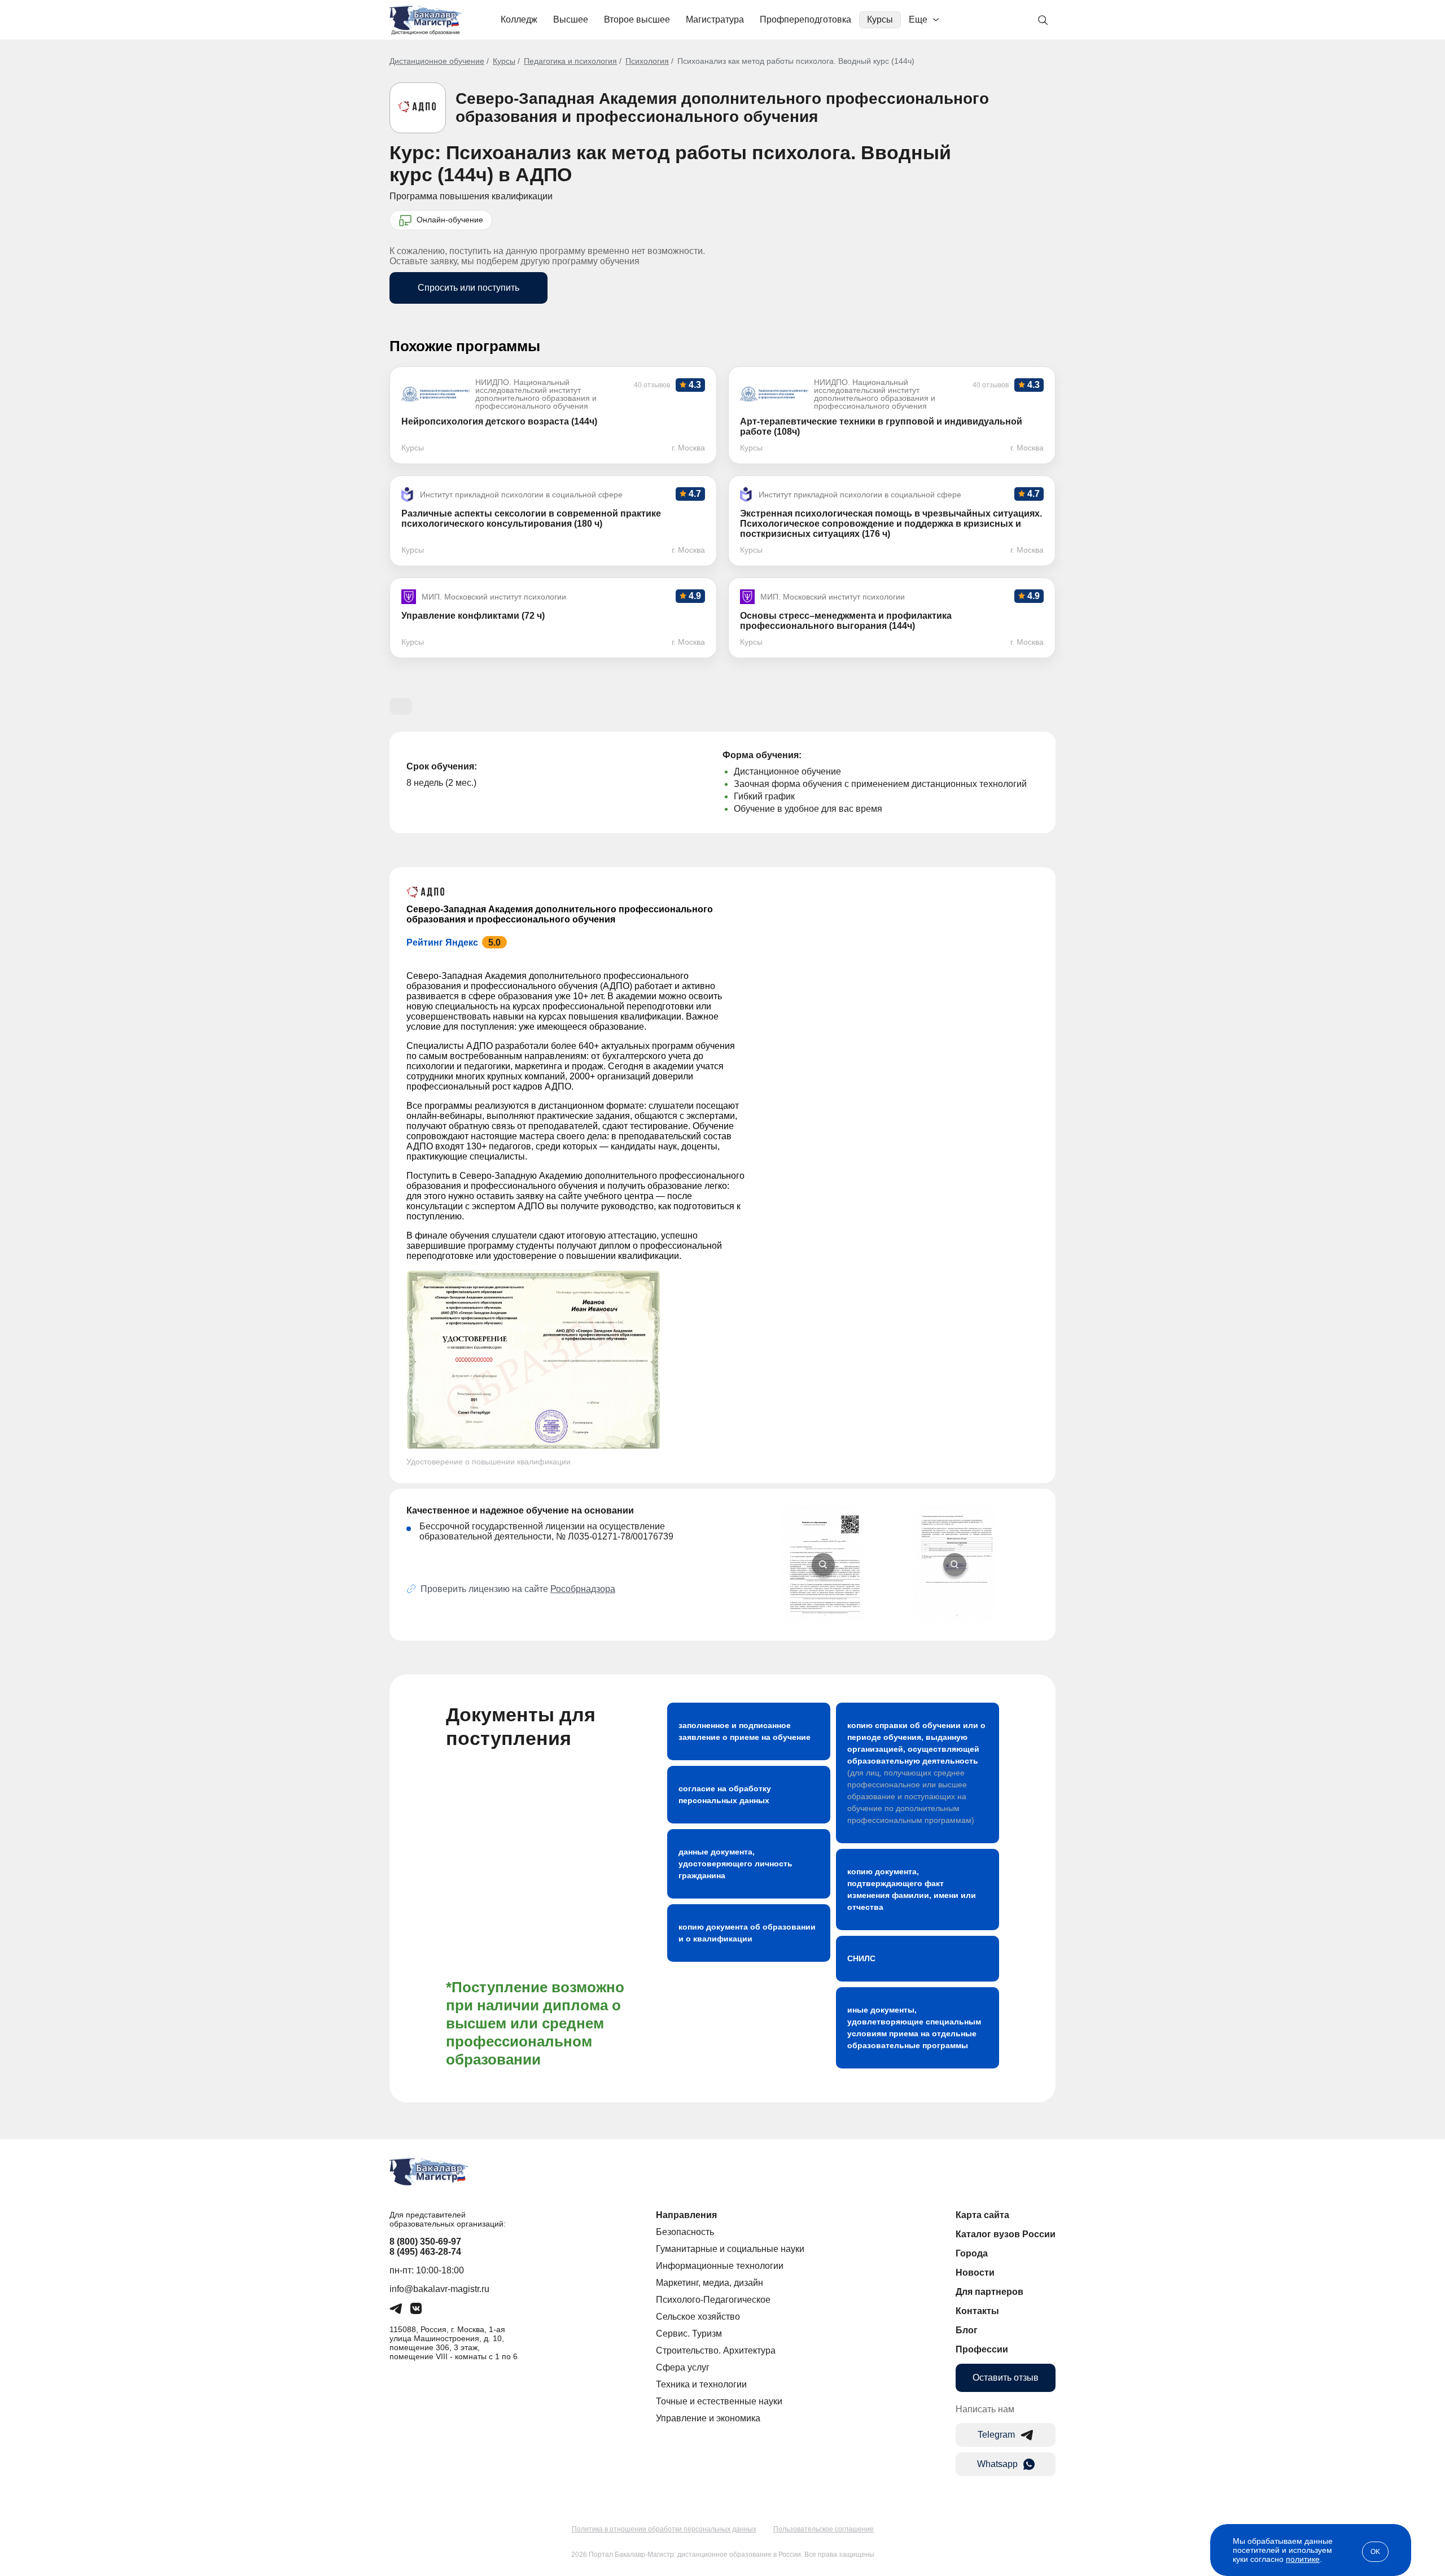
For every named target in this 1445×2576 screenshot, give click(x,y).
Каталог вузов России (1006, 2234)
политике (1303, 2559)
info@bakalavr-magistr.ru (439, 2289)
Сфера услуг (683, 2367)
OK (1375, 2552)
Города (972, 2253)
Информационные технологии (720, 2266)
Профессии (982, 2349)
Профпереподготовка (805, 19)
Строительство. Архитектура (716, 2350)
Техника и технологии (701, 2384)
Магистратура (715, 19)
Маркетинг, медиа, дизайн (710, 2283)
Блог (967, 2330)
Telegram (996, 2435)
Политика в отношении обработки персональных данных (664, 2529)
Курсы (880, 19)
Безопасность (685, 2232)
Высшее (571, 19)
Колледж (519, 19)
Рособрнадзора (583, 1589)
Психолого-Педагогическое (713, 2300)
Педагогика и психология (570, 61)
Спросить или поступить (468, 288)
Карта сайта (982, 2215)
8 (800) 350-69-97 (425, 2242)
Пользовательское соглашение (824, 2529)
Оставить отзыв (1006, 2378)
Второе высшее (637, 19)
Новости (975, 2273)
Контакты (977, 2311)
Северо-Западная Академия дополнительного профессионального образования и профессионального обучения (722, 108)
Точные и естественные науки (719, 2401)
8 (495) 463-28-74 (425, 2252)
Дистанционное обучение (437, 61)
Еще (918, 19)
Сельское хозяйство (698, 2317)
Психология (647, 61)
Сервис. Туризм (689, 2334)
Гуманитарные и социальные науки (730, 2249)
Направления (686, 2215)
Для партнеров (989, 2292)
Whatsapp (997, 2464)
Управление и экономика (708, 2418)
